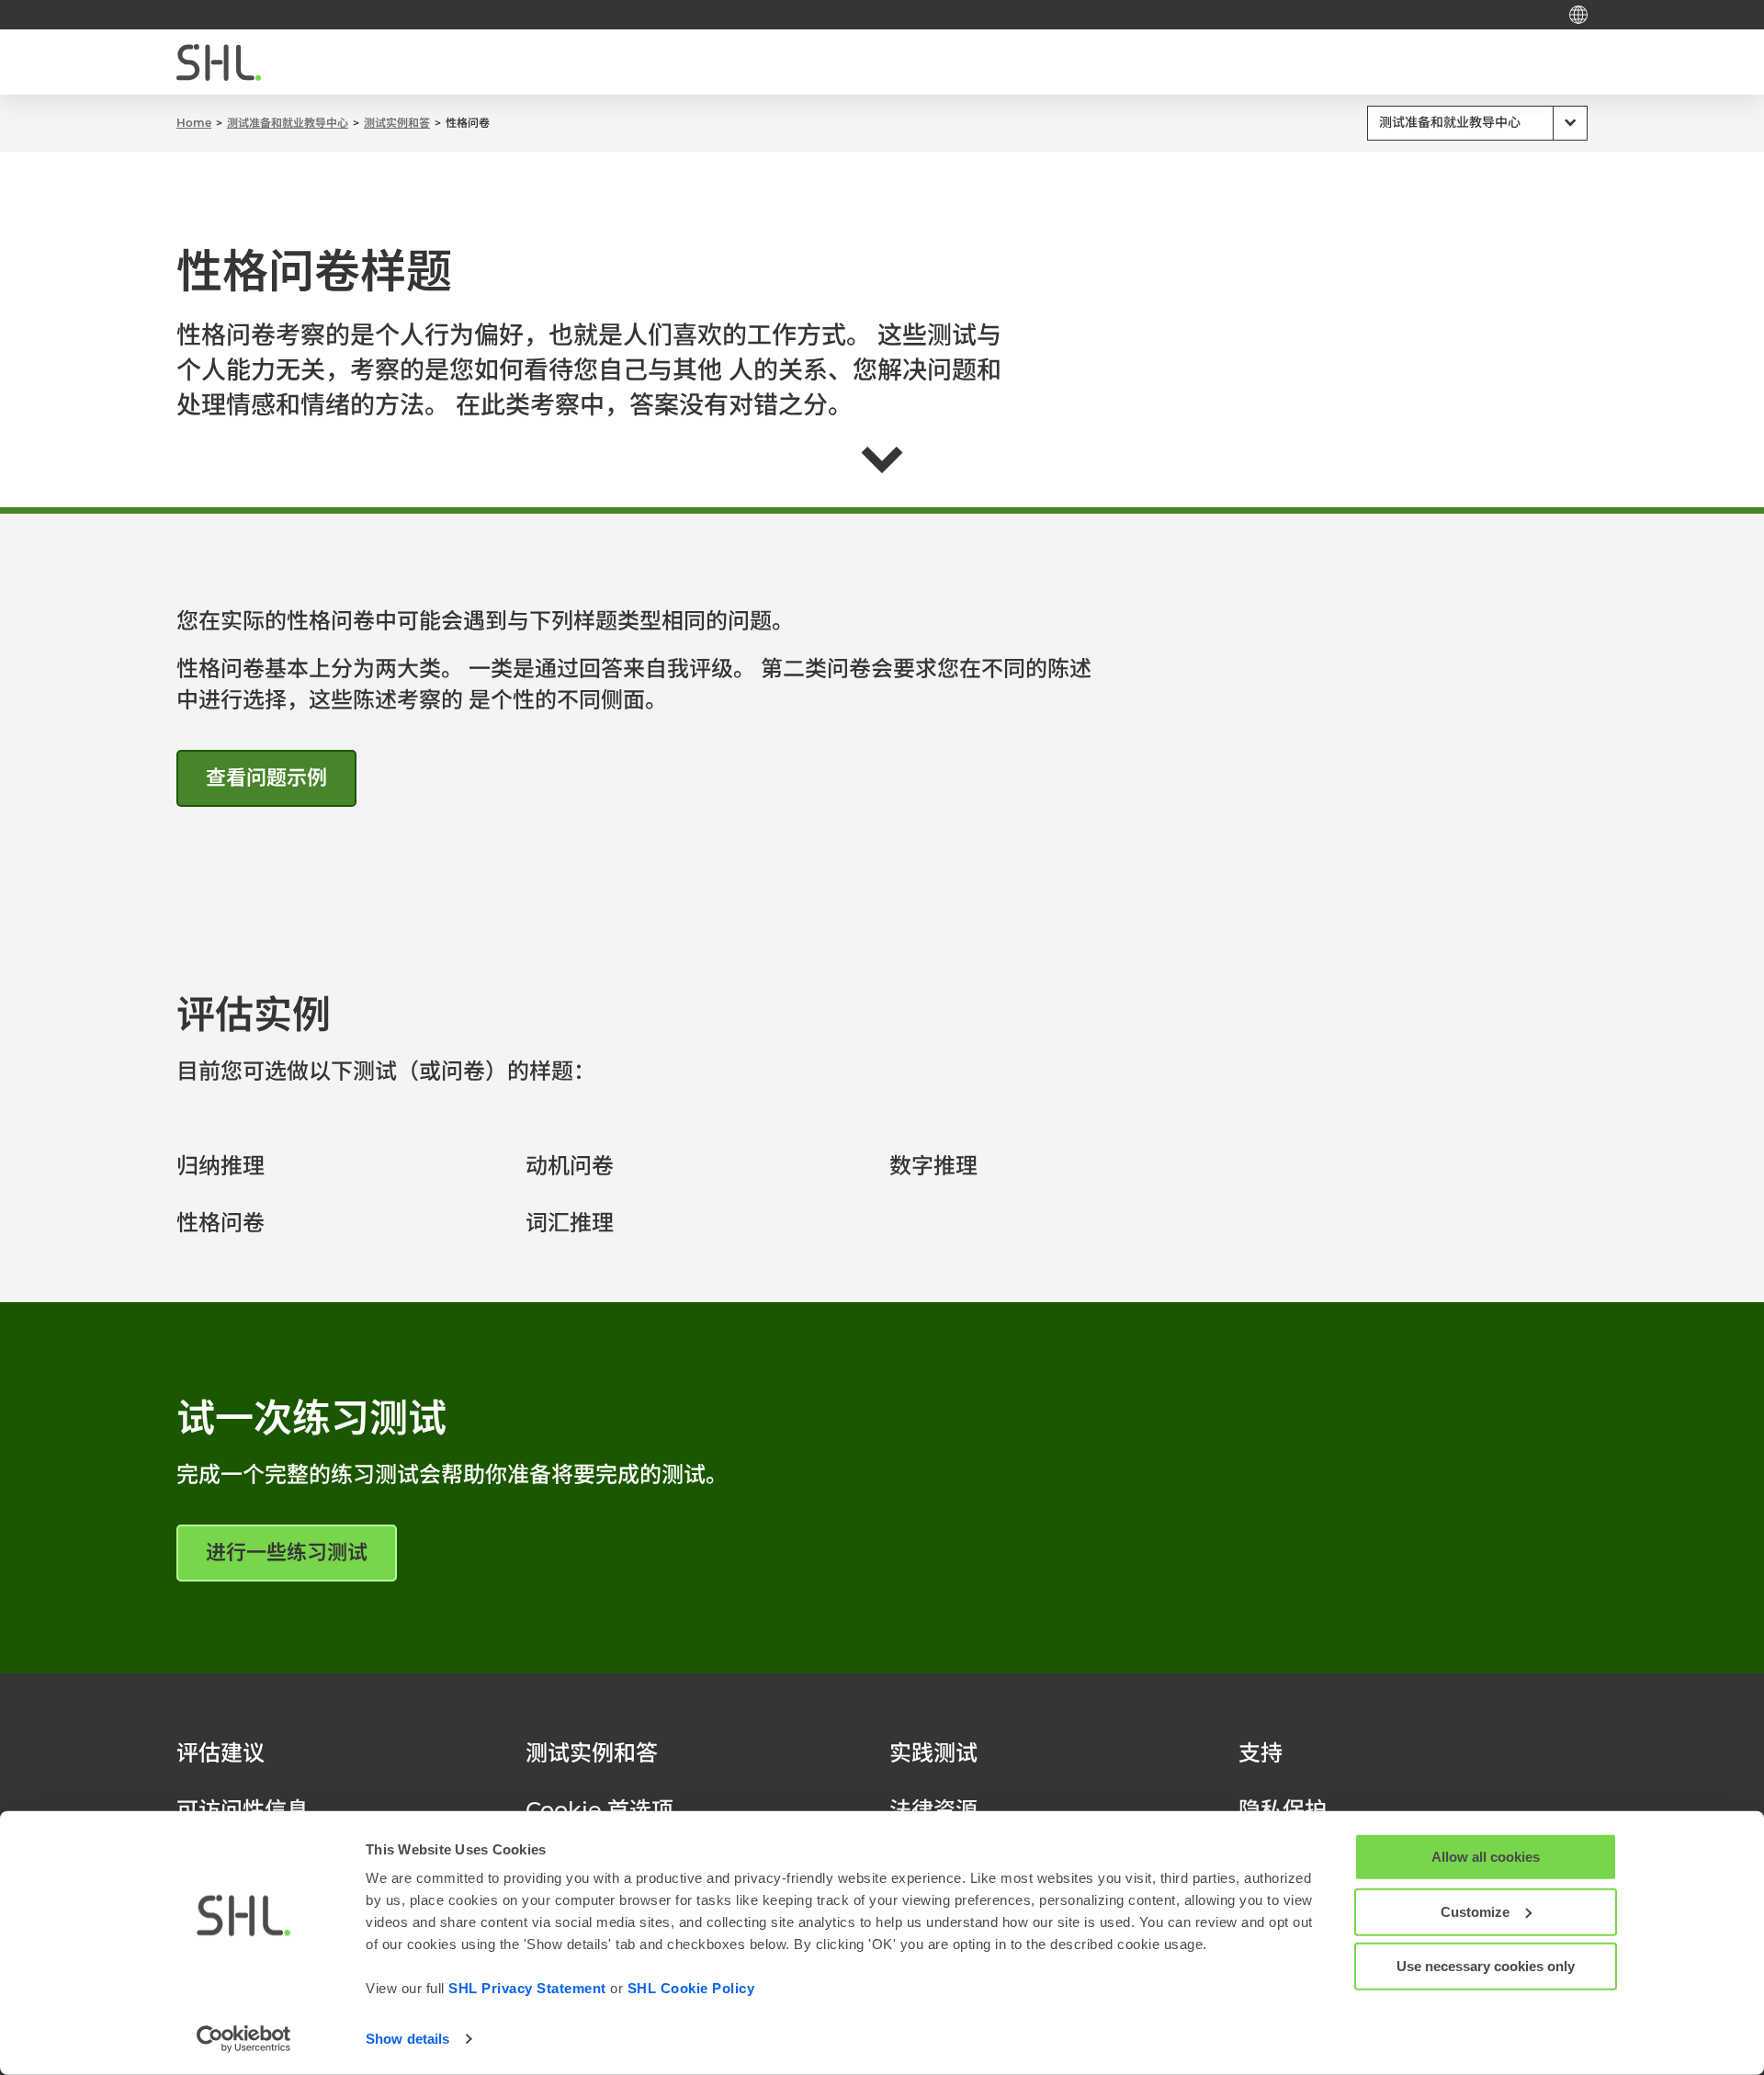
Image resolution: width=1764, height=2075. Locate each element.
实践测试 (933, 1753)
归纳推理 (220, 1166)
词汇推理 (570, 1223)
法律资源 (933, 1810)
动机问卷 (570, 1166)
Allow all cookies (1486, 1857)
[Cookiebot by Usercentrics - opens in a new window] (244, 2039)
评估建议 (220, 1753)
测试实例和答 (592, 1753)
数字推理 (933, 1166)
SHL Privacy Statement (527, 1988)
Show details (407, 2039)
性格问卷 (220, 1223)
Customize (1475, 1911)
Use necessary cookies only (1486, 1966)
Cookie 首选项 (599, 1810)
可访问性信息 (243, 1810)
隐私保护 (1283, 1810)
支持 (1261, 1753)
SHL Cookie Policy (691, 1988)
